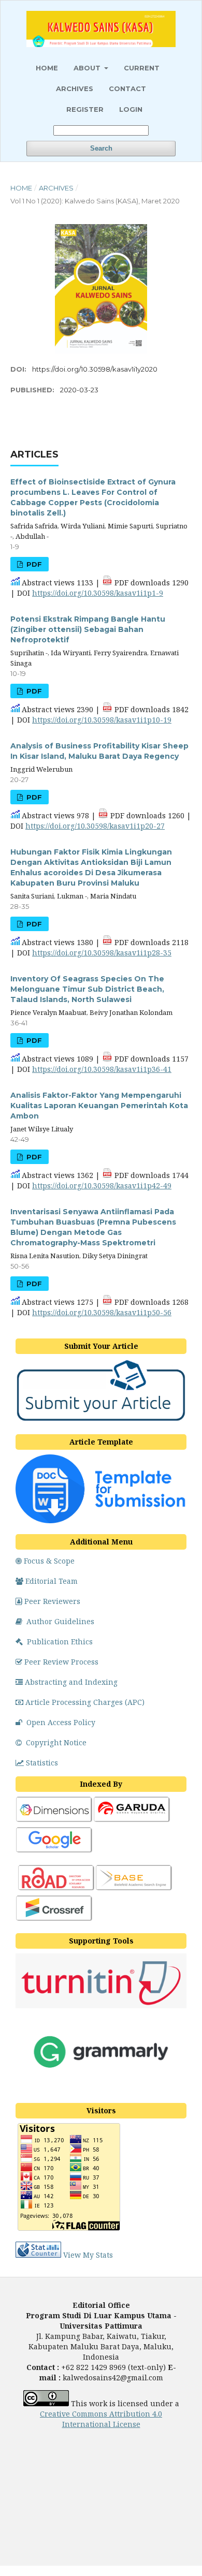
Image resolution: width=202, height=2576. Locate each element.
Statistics (42, 1763)
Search (101, 148)
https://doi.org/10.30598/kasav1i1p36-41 (102, 1069)
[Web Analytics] (38, 2255)
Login (131, 109)
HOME (47, 68)
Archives (75, 89)
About (88, 68)
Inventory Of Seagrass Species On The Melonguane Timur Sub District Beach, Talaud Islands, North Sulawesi (87, 989)
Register (85, 109)
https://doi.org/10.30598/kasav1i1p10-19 (102, 720)
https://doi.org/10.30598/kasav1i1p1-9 (98, 593)
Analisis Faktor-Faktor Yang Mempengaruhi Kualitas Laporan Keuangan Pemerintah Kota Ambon (99, 1106)
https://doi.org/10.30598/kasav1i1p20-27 (95, 826)
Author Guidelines (60, 1621)
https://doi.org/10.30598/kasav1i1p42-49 (102, 1186)
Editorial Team (52, 1581)
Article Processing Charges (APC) (85, 1702)
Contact (127, 89)
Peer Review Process (61, 1662)
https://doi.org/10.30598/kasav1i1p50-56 (102, 1312)
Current (142, 68)
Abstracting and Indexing (71, 1682)
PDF (33, 564)
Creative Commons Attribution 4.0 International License (101, 2419)
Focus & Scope (49, 1561)
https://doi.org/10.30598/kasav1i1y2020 (95, 369)
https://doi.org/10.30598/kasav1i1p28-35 (102, 953)
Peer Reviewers (52, 1601)
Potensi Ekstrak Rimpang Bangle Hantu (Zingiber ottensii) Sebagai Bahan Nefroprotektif (88, 629)
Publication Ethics (60, 1642)
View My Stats (88, 2255)
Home (21, 188)
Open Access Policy (61, 1722)
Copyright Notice (56, 1742)
